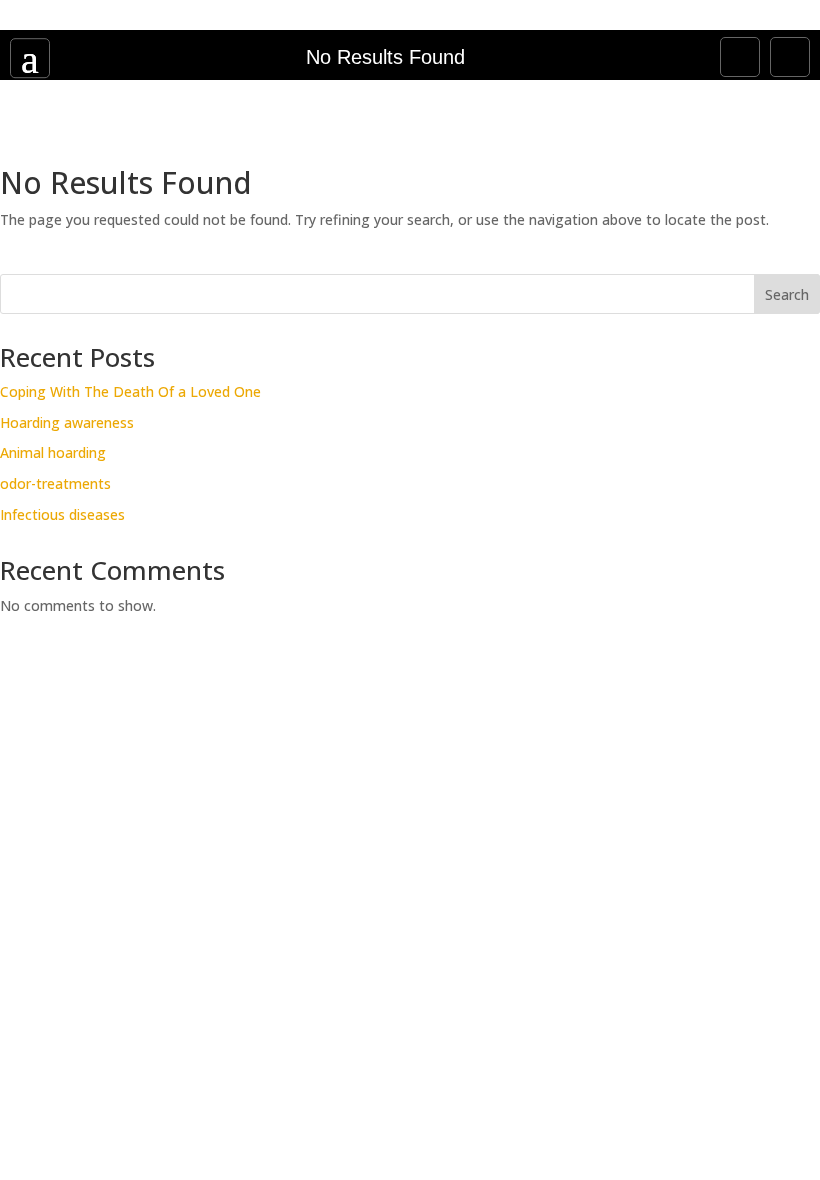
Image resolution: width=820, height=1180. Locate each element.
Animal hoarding (53, 452)
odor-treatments (55, 483)
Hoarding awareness (67, 422)
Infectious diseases (62, 514)
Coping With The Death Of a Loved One (130, 391)
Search (787, 294)
